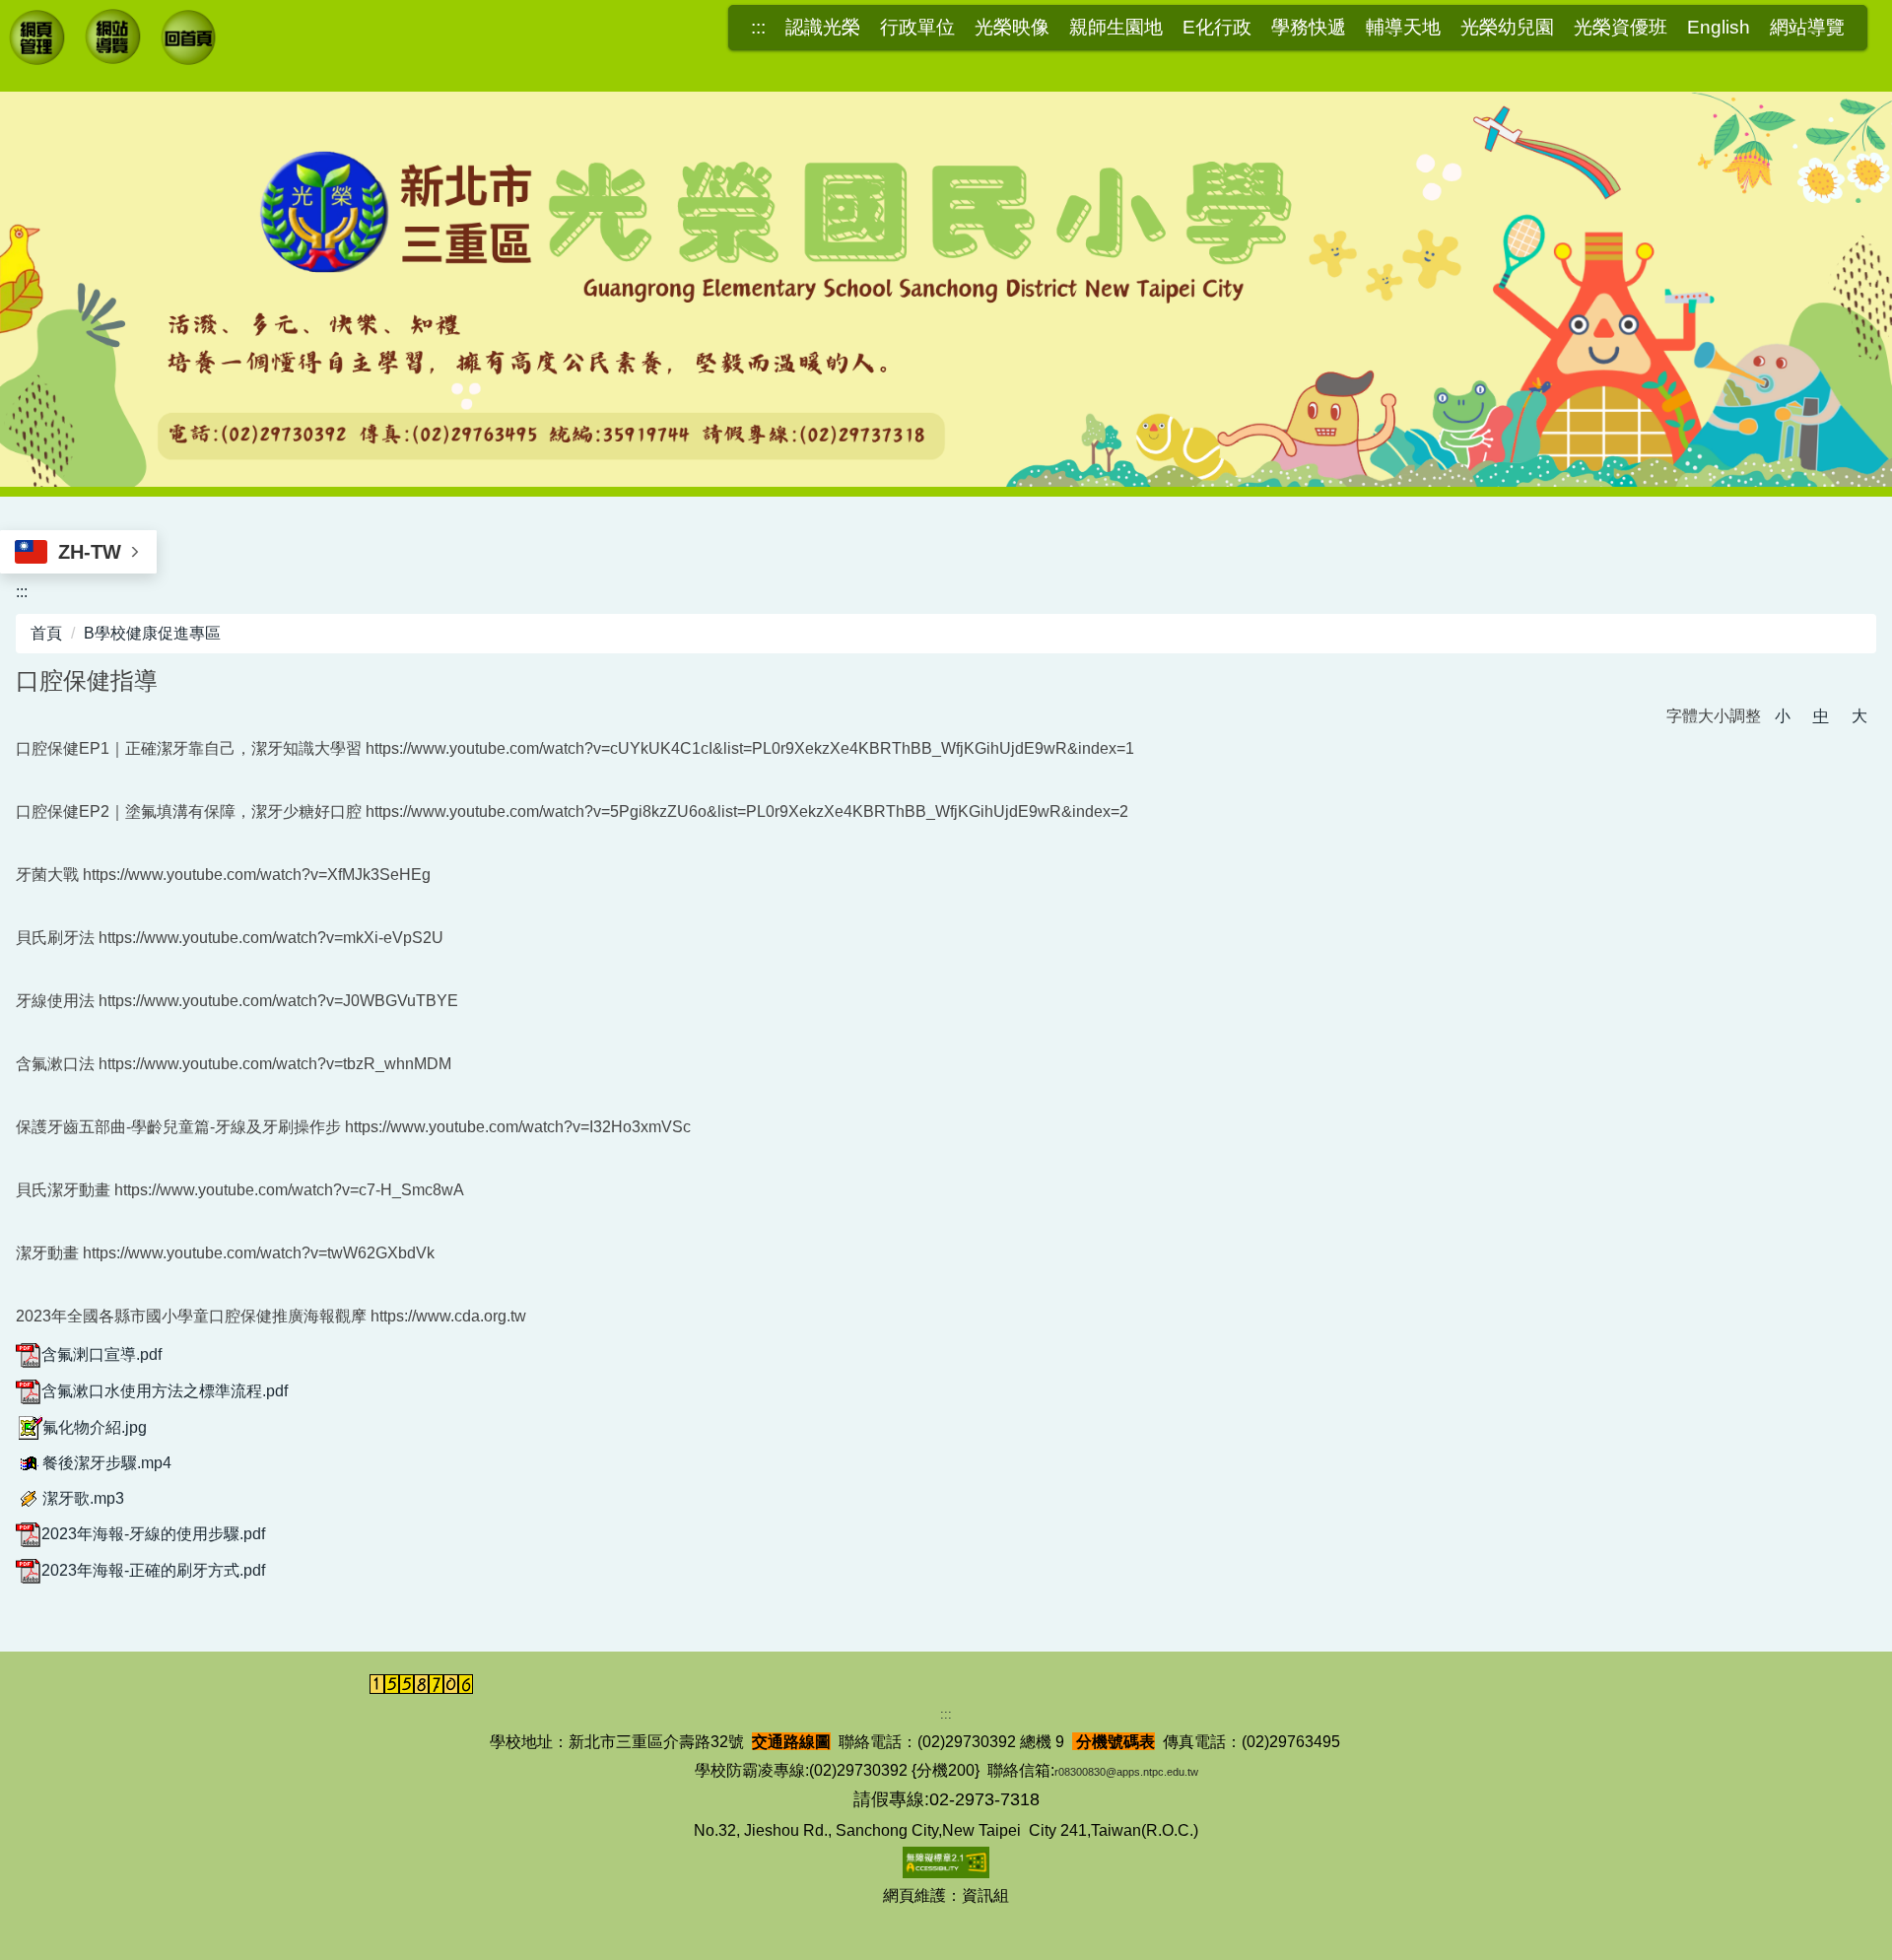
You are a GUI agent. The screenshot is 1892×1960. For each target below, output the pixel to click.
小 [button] (1783, 716)
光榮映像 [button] (1012, 28)
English (1719, 28)
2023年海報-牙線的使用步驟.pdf (153, 1534)
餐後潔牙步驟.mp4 (107, 1463)
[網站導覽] (114, 39)
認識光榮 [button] (823, 28)
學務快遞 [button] (1309, 28)
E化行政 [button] (1217, 28)
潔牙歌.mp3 (83, 1498)
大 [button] (1859, 716)
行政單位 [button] (917, 28)
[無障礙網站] (946, 1862)
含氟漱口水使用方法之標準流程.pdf (165, 1391)
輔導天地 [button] (1403, 28)
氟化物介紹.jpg (95, 1427)
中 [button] (1821, 716)
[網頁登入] (38, 40)
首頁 (46, 633)
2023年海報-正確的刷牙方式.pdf (153, 1570)
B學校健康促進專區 (152, 633)
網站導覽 (1807, 28)
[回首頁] (190, 40)
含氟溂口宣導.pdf (101, 1354)
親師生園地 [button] (1116, 28)
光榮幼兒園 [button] (1507, 28)
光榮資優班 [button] (1621, 28)
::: (758, 28)
